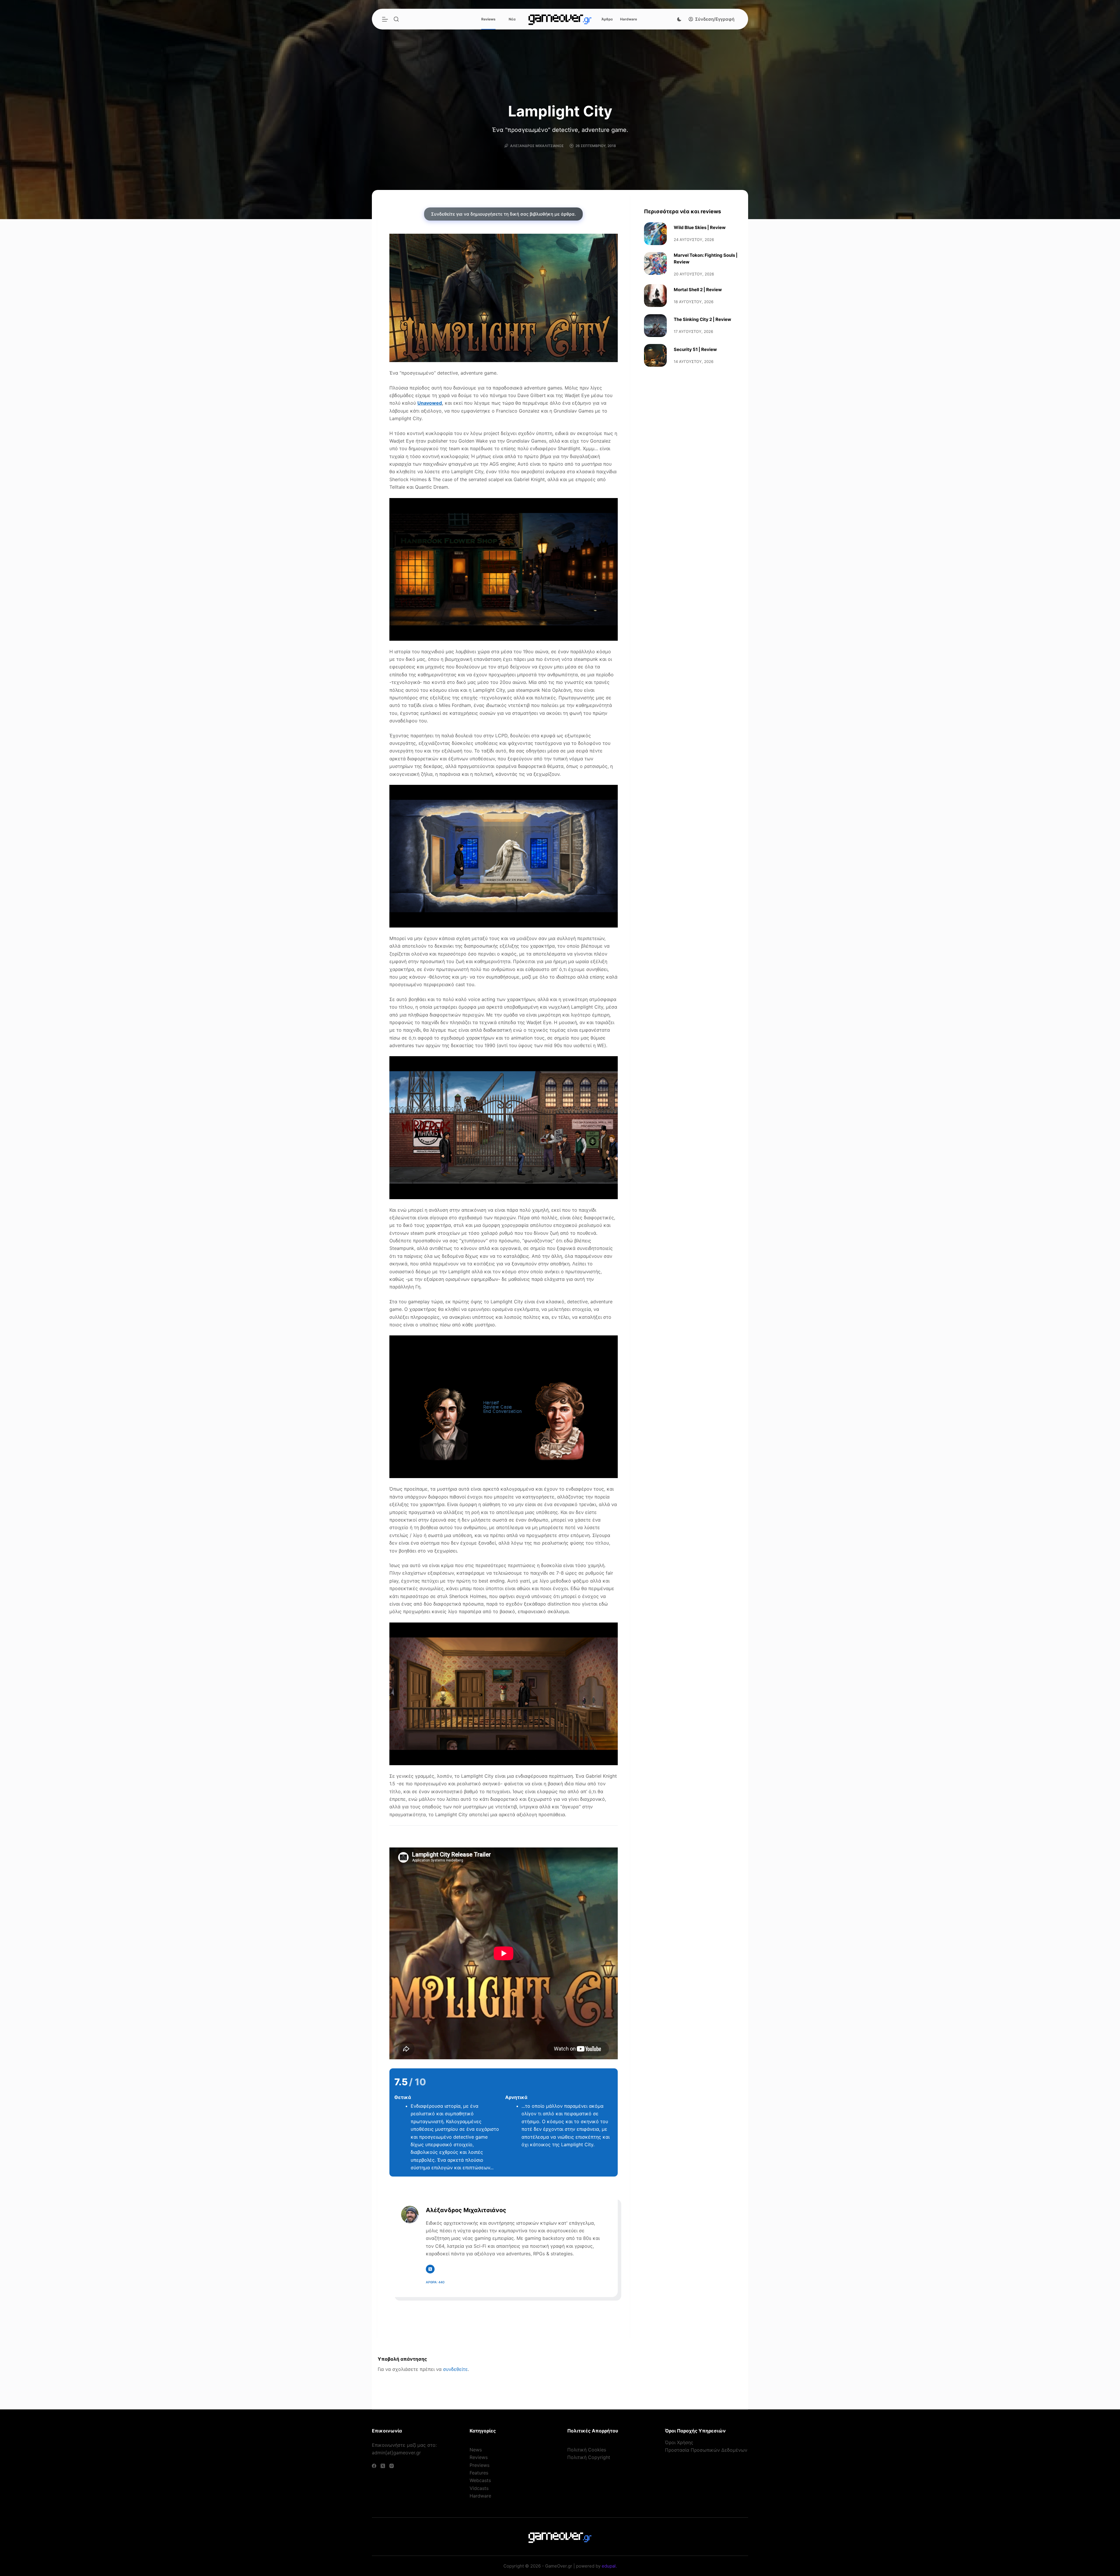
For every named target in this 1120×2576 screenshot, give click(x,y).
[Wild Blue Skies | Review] (655, 234)
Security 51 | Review (695, 349)
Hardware (629, 19)
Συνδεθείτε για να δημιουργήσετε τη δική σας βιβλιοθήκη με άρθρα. (503, 214)
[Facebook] (374, 2466)
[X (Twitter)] (383, 2466)
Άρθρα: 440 (435, 2282)
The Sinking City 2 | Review (702, 319)
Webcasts (480, 2480)
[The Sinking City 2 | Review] (655, 326)
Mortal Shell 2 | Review (698, 290)
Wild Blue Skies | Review (700, 227)
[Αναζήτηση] (396, 19)
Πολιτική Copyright (589, 2457)
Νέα (512, 19)
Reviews (488, 19)
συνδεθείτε (455, 2369)
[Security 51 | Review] (655, 355)
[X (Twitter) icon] (430, 2269)
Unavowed (430, 403)
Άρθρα (607, 19)
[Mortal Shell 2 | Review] (655, 296)
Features (479, 2473)
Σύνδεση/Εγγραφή (715, 19)
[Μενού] (385, 19)
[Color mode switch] (679, 19)
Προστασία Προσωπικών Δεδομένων (706, 2450)
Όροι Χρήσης (679, 2442)
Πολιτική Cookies (587, 2450)
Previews (480, 2465)
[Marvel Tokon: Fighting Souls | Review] (655, 263)
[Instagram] (392, 2466)
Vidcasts (479, 2488)
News (476, 2450)
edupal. (609, 2566)
